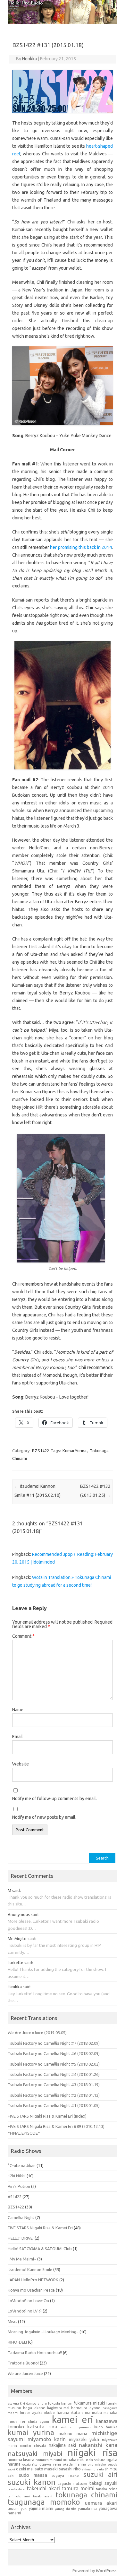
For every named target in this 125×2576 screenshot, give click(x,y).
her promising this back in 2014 (81, 547)
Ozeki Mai (25, 2469)
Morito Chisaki (33, 2446)
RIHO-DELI (17, 2342)
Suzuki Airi (100, 2474)
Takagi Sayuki (103, 2483)
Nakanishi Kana (98, 2445)
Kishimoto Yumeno (76, 2427)
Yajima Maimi (41, 2508)
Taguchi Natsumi (72, 2484)
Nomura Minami (49, 2460)
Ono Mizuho (97, 2464)
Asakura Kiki (16, 2403)
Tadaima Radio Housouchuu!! (35, 2353)
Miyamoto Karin (47, 2439)
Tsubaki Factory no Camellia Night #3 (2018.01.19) (54, 2085)
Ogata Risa (30, 2464)
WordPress (106, 2571)
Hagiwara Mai (58, 2408)
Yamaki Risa (88, 2509)
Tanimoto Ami (19, 2496)
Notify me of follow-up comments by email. (54, 1799)
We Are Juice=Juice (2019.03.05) (37, 2033)
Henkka (29, 59)
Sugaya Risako (65, 2476)
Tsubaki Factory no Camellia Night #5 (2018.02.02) (54, 2064)
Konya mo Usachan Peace (31, 2290)
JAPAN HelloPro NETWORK (33, 2280)
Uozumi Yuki (18, 2509)
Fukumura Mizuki (89, 2403)
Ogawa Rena (50, 2464)
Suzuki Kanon (32, 2482)
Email (17, 1737)
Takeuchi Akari (43, 2488)
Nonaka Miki (74, 2460)
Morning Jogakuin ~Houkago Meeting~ (43, 2332)
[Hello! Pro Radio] (63, 22)
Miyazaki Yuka (84, 2439)
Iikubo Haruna (57, 2413)
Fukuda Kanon (60, 2403)
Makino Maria (73, 2434)
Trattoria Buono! (23, 2363)
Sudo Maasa (33, 2475)
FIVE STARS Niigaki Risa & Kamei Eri (40, 2228)
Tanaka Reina (107, 2489)
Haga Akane (34, 2408)
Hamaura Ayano (86, 2408)
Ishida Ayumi (38, 2422)
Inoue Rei (16, 2422)
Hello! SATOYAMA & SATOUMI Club (40, 2249)
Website (21, 1764)
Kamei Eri (73, 2419)
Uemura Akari (101, 2503)
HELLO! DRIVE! (21, 2238)
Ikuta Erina (81, 2413)
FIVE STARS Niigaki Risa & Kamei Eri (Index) (47, 2116)
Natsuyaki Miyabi (35, 2454)
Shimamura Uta (93, 2469)
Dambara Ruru (37, 2403)
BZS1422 (41, 1451)
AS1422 (15, 2197)
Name (18, 1710)
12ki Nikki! (17, 2176)
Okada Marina (74, 2464)
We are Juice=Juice (25, 2373)
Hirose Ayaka (31, 2413)
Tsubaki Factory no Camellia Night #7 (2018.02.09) (54, 2043)
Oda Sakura (96, 2460)
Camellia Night (21, 2217)
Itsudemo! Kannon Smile (30, 2269)
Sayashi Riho (70, 2469)
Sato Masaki (46, 2469)
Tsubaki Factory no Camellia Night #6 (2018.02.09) (54, 2053)
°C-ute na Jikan (22, 2165)
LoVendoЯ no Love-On (28, 2301)
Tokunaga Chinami (86, 2495)
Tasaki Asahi (43, 2496)
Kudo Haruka (106, 2427)
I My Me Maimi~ (22, 2259)
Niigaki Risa (92, 2452)
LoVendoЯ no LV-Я (25, 2311)
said (16, 1890)
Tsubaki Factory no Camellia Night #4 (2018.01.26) (54, 2074)
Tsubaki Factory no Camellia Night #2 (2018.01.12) (54, 2095)
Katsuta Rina (42, 2427)
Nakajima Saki (63, 2445)
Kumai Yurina (75, 1451)
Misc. (12, 2321)
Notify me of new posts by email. (44, 1817)
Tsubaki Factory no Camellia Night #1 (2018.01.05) (54, 2105)
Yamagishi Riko (66, 2509)
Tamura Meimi (78, 2488)
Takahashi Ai (17, 2489)
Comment (23, 1636)
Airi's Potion (19, 2186)
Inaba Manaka (105, 2413)
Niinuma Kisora (21, 2459)
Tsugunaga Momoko (44, 2502)
